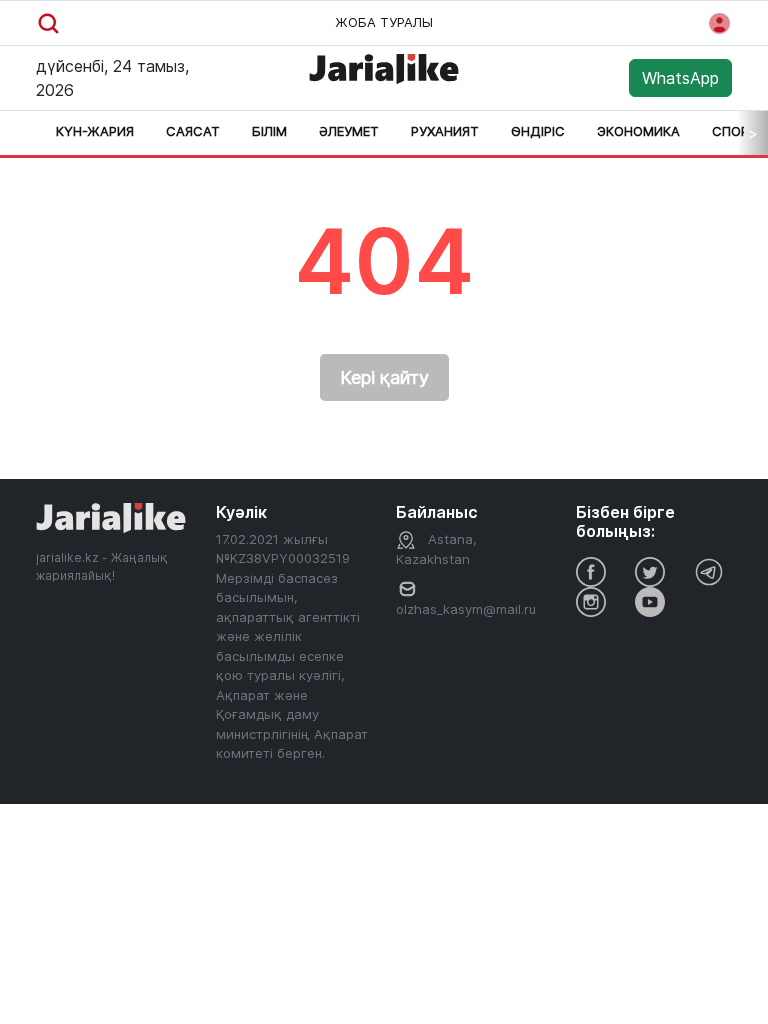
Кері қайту (384, 377)
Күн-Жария (95, 131)
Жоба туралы (384, 22)
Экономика (638, 131)
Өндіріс (538, 131)
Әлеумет (349, 131)
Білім (269, 131)
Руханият (445, 131)
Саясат (193, 131)
